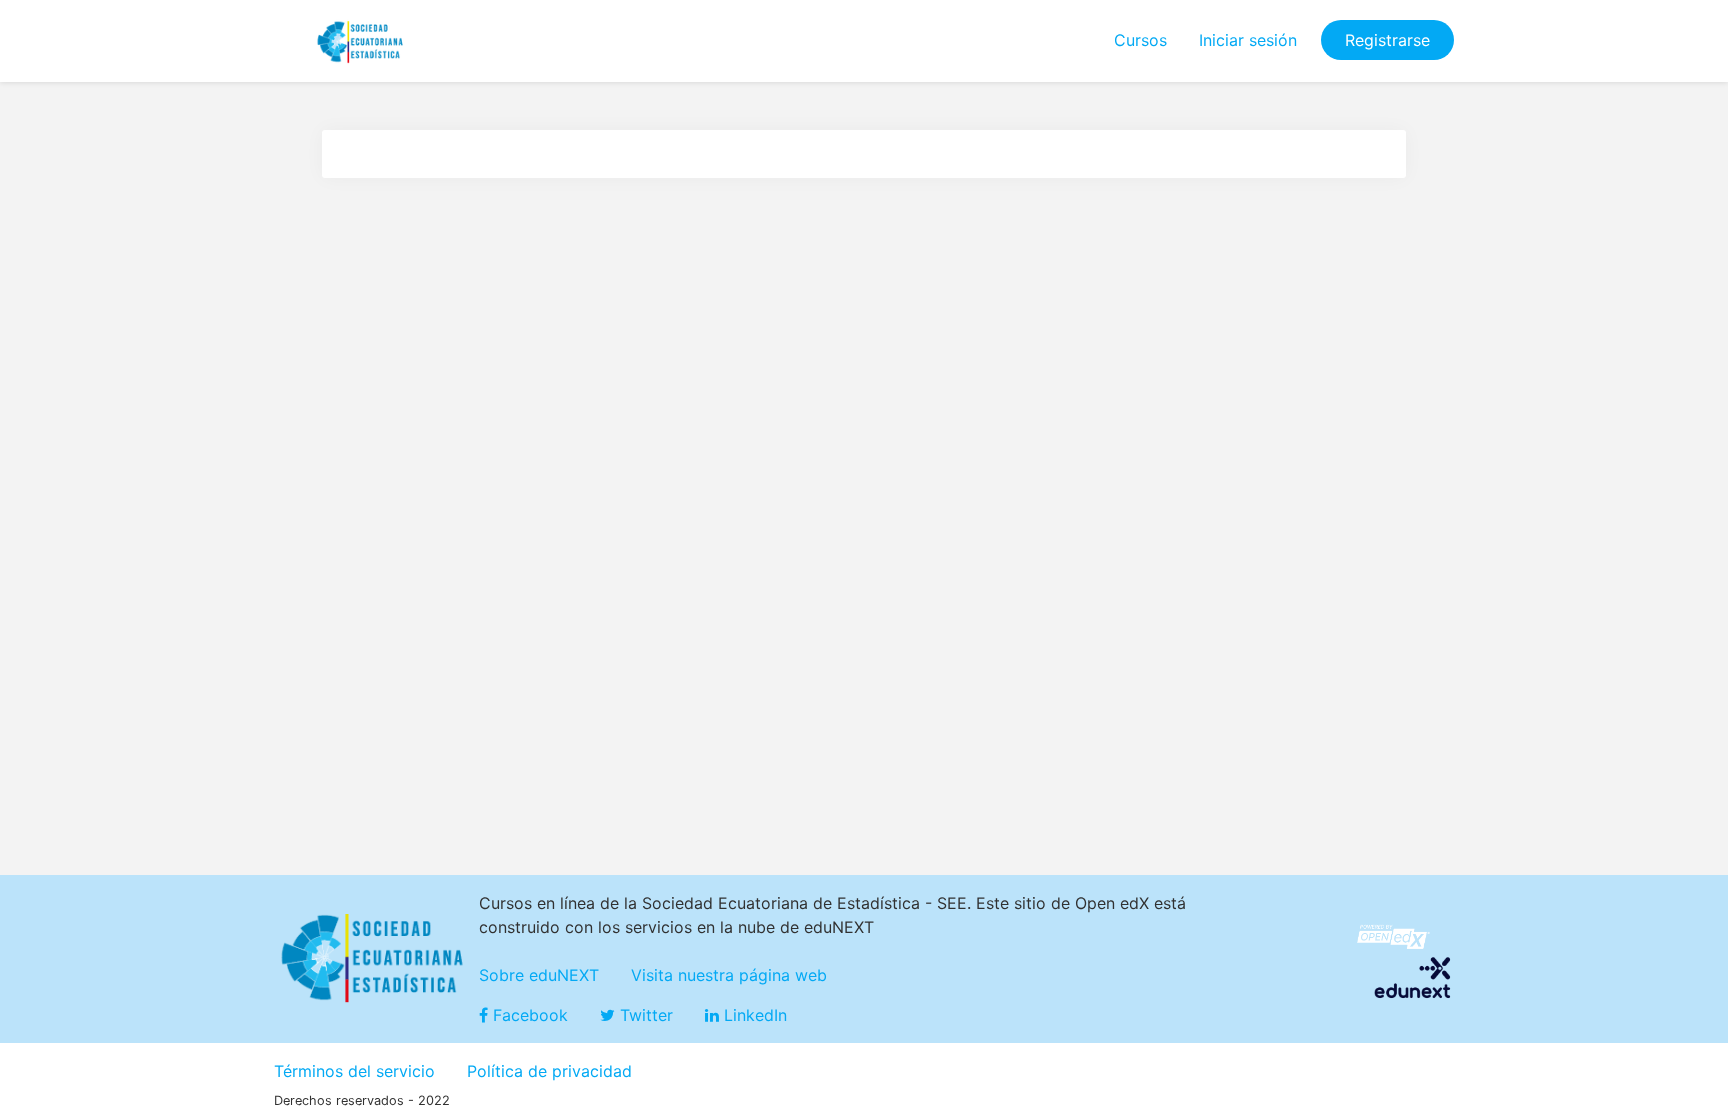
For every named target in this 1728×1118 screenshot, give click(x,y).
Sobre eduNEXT (539, 975)
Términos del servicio (354, 1071)
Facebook (528, 1015)
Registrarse (1387, 40)
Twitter (644, 1015)
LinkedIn (753, 1015)
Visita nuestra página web (729, 975)
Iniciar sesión (1248, 40)
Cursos (1140, 40)
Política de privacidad (549, 1071)
